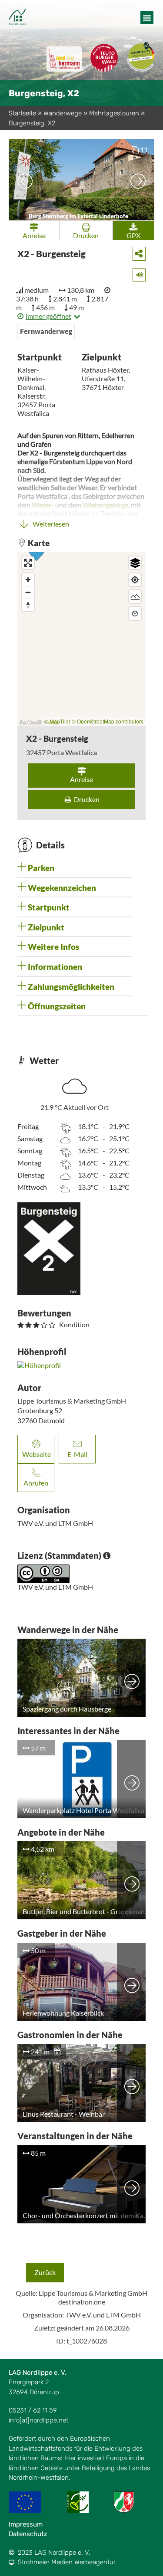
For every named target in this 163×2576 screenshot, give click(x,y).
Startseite (22, 113)
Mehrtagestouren (114, 113)
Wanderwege (63, 113)
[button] (147, 18)
